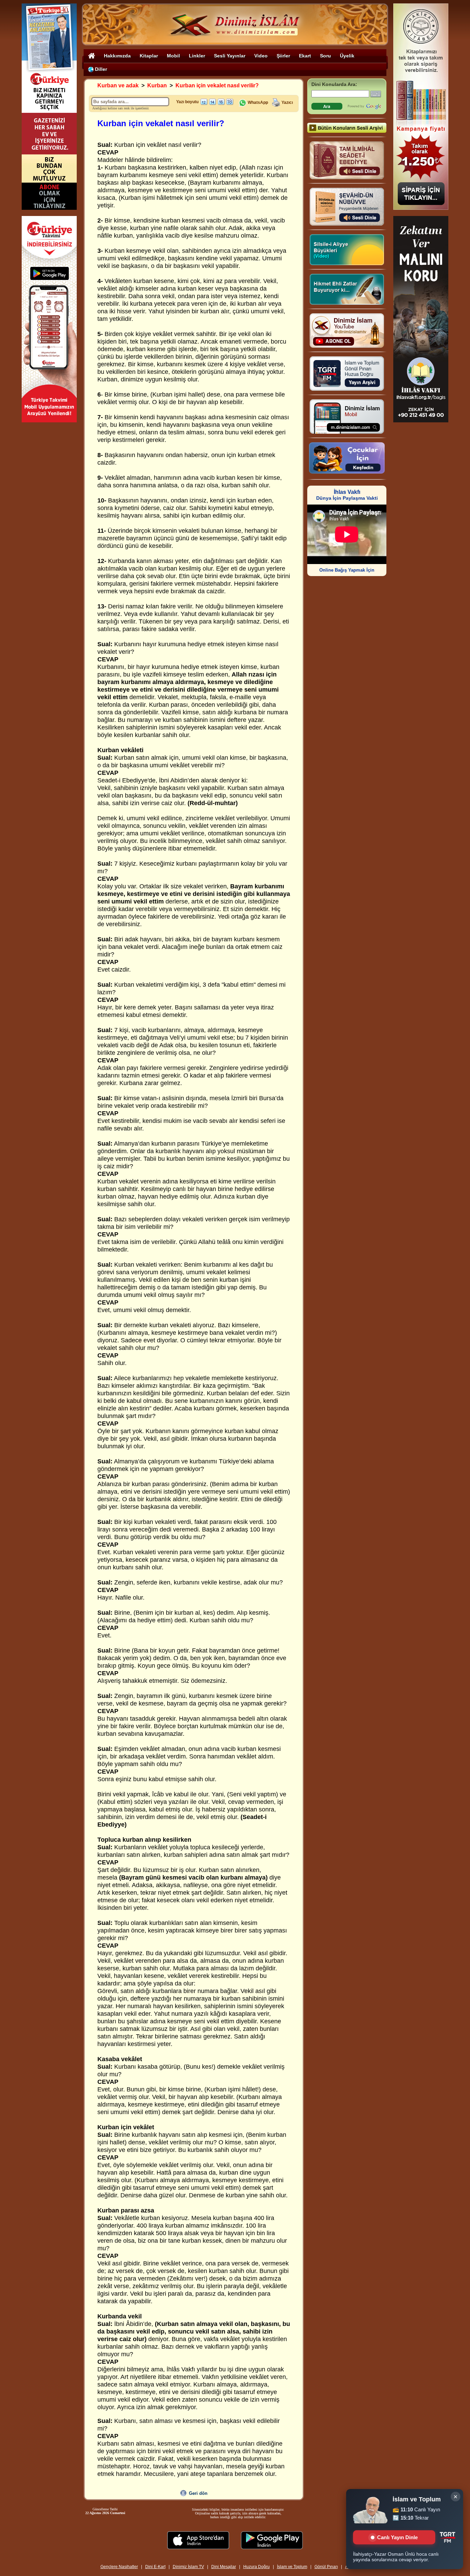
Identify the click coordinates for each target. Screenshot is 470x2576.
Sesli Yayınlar (230, 56)
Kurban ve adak (118, 85)
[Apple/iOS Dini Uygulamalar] (198, 2547)
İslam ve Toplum (292, 2567)
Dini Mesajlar (224, 2567)
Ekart (305, 56)
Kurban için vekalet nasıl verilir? (217, 85)
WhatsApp (257, 102)
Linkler (197, 56)
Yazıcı (287, 102)
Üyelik (347, 56)
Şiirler (283, 56)
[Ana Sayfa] (92, 56)
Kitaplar (149, 56)
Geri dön (198, 2493)
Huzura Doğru (257, 2567)
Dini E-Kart (155, 2567)
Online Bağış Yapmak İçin (347, 570)
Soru (325, 56)
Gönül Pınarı (326, 2567)
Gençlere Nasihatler (119, 2567)
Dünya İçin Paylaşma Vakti (347, 495)
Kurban (157, 85)
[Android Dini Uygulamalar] (272, 2547)
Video (261, 56)
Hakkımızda (117, 56)
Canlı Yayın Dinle (397, 2537)
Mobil (173, 56)
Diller (100, 69)
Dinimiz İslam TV (188, 2567)
